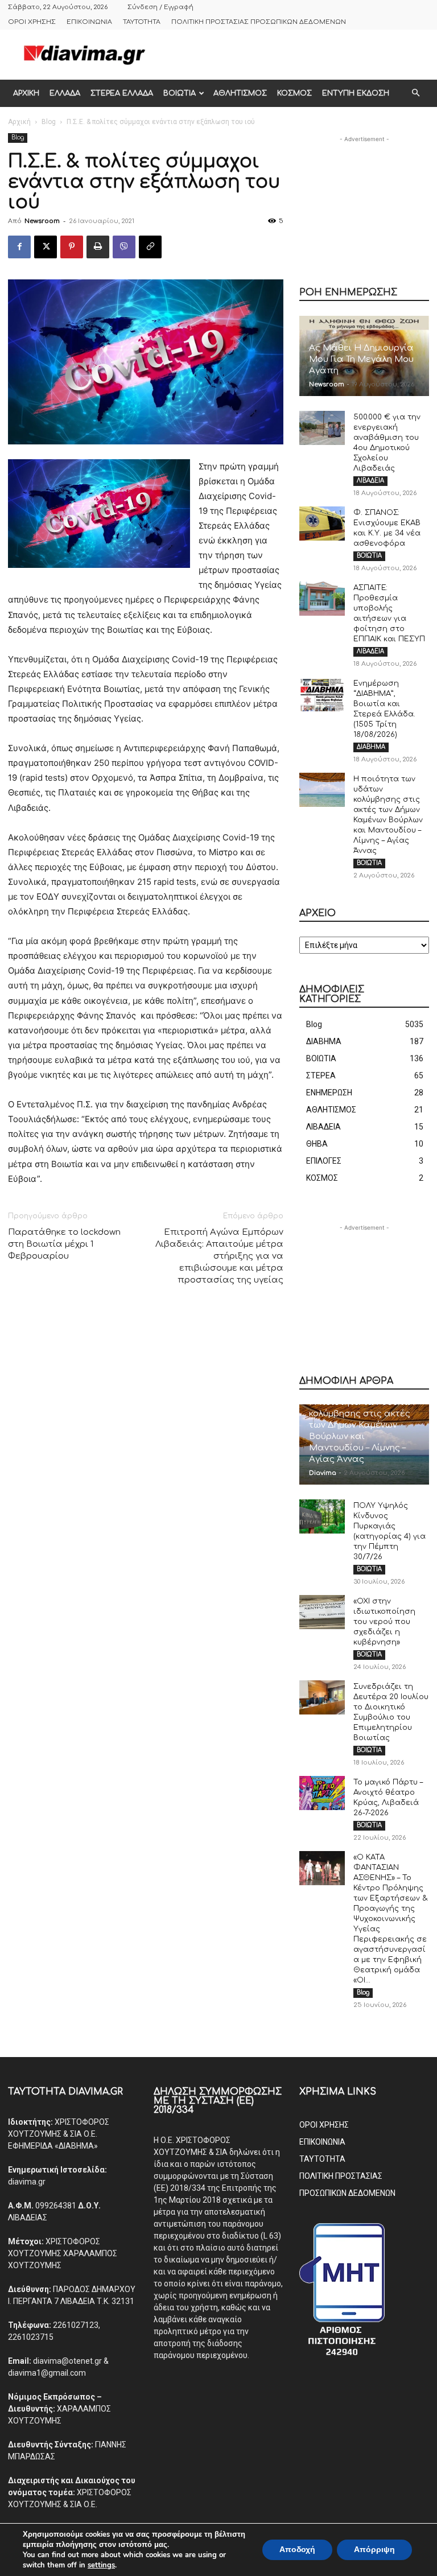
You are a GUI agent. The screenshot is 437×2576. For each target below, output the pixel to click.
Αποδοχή (297, 2550)
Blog (49, 122)
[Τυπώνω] (98, 247)
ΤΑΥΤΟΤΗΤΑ (142, 22)
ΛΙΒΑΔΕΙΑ (370, 481)
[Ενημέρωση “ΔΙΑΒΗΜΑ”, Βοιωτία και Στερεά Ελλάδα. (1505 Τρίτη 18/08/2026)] (322, 694)
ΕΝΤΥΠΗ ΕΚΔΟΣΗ (356, 93)
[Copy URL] (150, 247)
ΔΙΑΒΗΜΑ (371, 747)
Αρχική (19, 122)
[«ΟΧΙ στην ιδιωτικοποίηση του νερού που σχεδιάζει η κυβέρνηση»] (322, 1612)
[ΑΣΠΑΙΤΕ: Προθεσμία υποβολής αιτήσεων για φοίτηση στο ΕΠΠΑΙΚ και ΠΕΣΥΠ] (322, 599)
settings (101, 2565)
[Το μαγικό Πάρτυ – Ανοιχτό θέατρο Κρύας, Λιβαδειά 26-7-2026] (322, 1793)
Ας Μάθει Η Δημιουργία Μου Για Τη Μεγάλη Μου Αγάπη (361, 359)
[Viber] (124, 247)
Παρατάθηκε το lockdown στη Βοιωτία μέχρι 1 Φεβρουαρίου (64, 1244)
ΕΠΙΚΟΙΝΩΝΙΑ (89, 22)
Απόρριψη (374, 2550)
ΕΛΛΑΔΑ (65, 93)
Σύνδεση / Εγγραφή (160, 7)
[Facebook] (19, 247)
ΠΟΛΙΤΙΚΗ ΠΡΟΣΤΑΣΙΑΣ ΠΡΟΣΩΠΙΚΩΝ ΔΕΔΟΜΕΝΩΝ (259, 22)
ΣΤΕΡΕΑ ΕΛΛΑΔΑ (122, 93)
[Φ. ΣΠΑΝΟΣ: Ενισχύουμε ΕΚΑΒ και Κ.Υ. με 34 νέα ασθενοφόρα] (322, 524)
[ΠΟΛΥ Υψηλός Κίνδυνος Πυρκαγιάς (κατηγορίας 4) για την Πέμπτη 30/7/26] (322, 1516)
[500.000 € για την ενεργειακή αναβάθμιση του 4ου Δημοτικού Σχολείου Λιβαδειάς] (322, 428)
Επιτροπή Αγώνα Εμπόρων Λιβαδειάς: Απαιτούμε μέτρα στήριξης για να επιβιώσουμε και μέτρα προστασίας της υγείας (219, 1256)
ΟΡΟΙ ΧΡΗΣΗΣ (32, 22)
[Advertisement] (295, 55)
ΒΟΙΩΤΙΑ (180, 93)
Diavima (323, 1473)
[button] (415, 93)
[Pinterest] (72, 247)
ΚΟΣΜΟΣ (294, 93)
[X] (46, 247)
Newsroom (42, 221)
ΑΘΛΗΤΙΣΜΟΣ (240, 93)
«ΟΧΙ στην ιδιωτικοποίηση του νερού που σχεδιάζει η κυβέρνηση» (384, 1622)
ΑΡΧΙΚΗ (26, 93)
